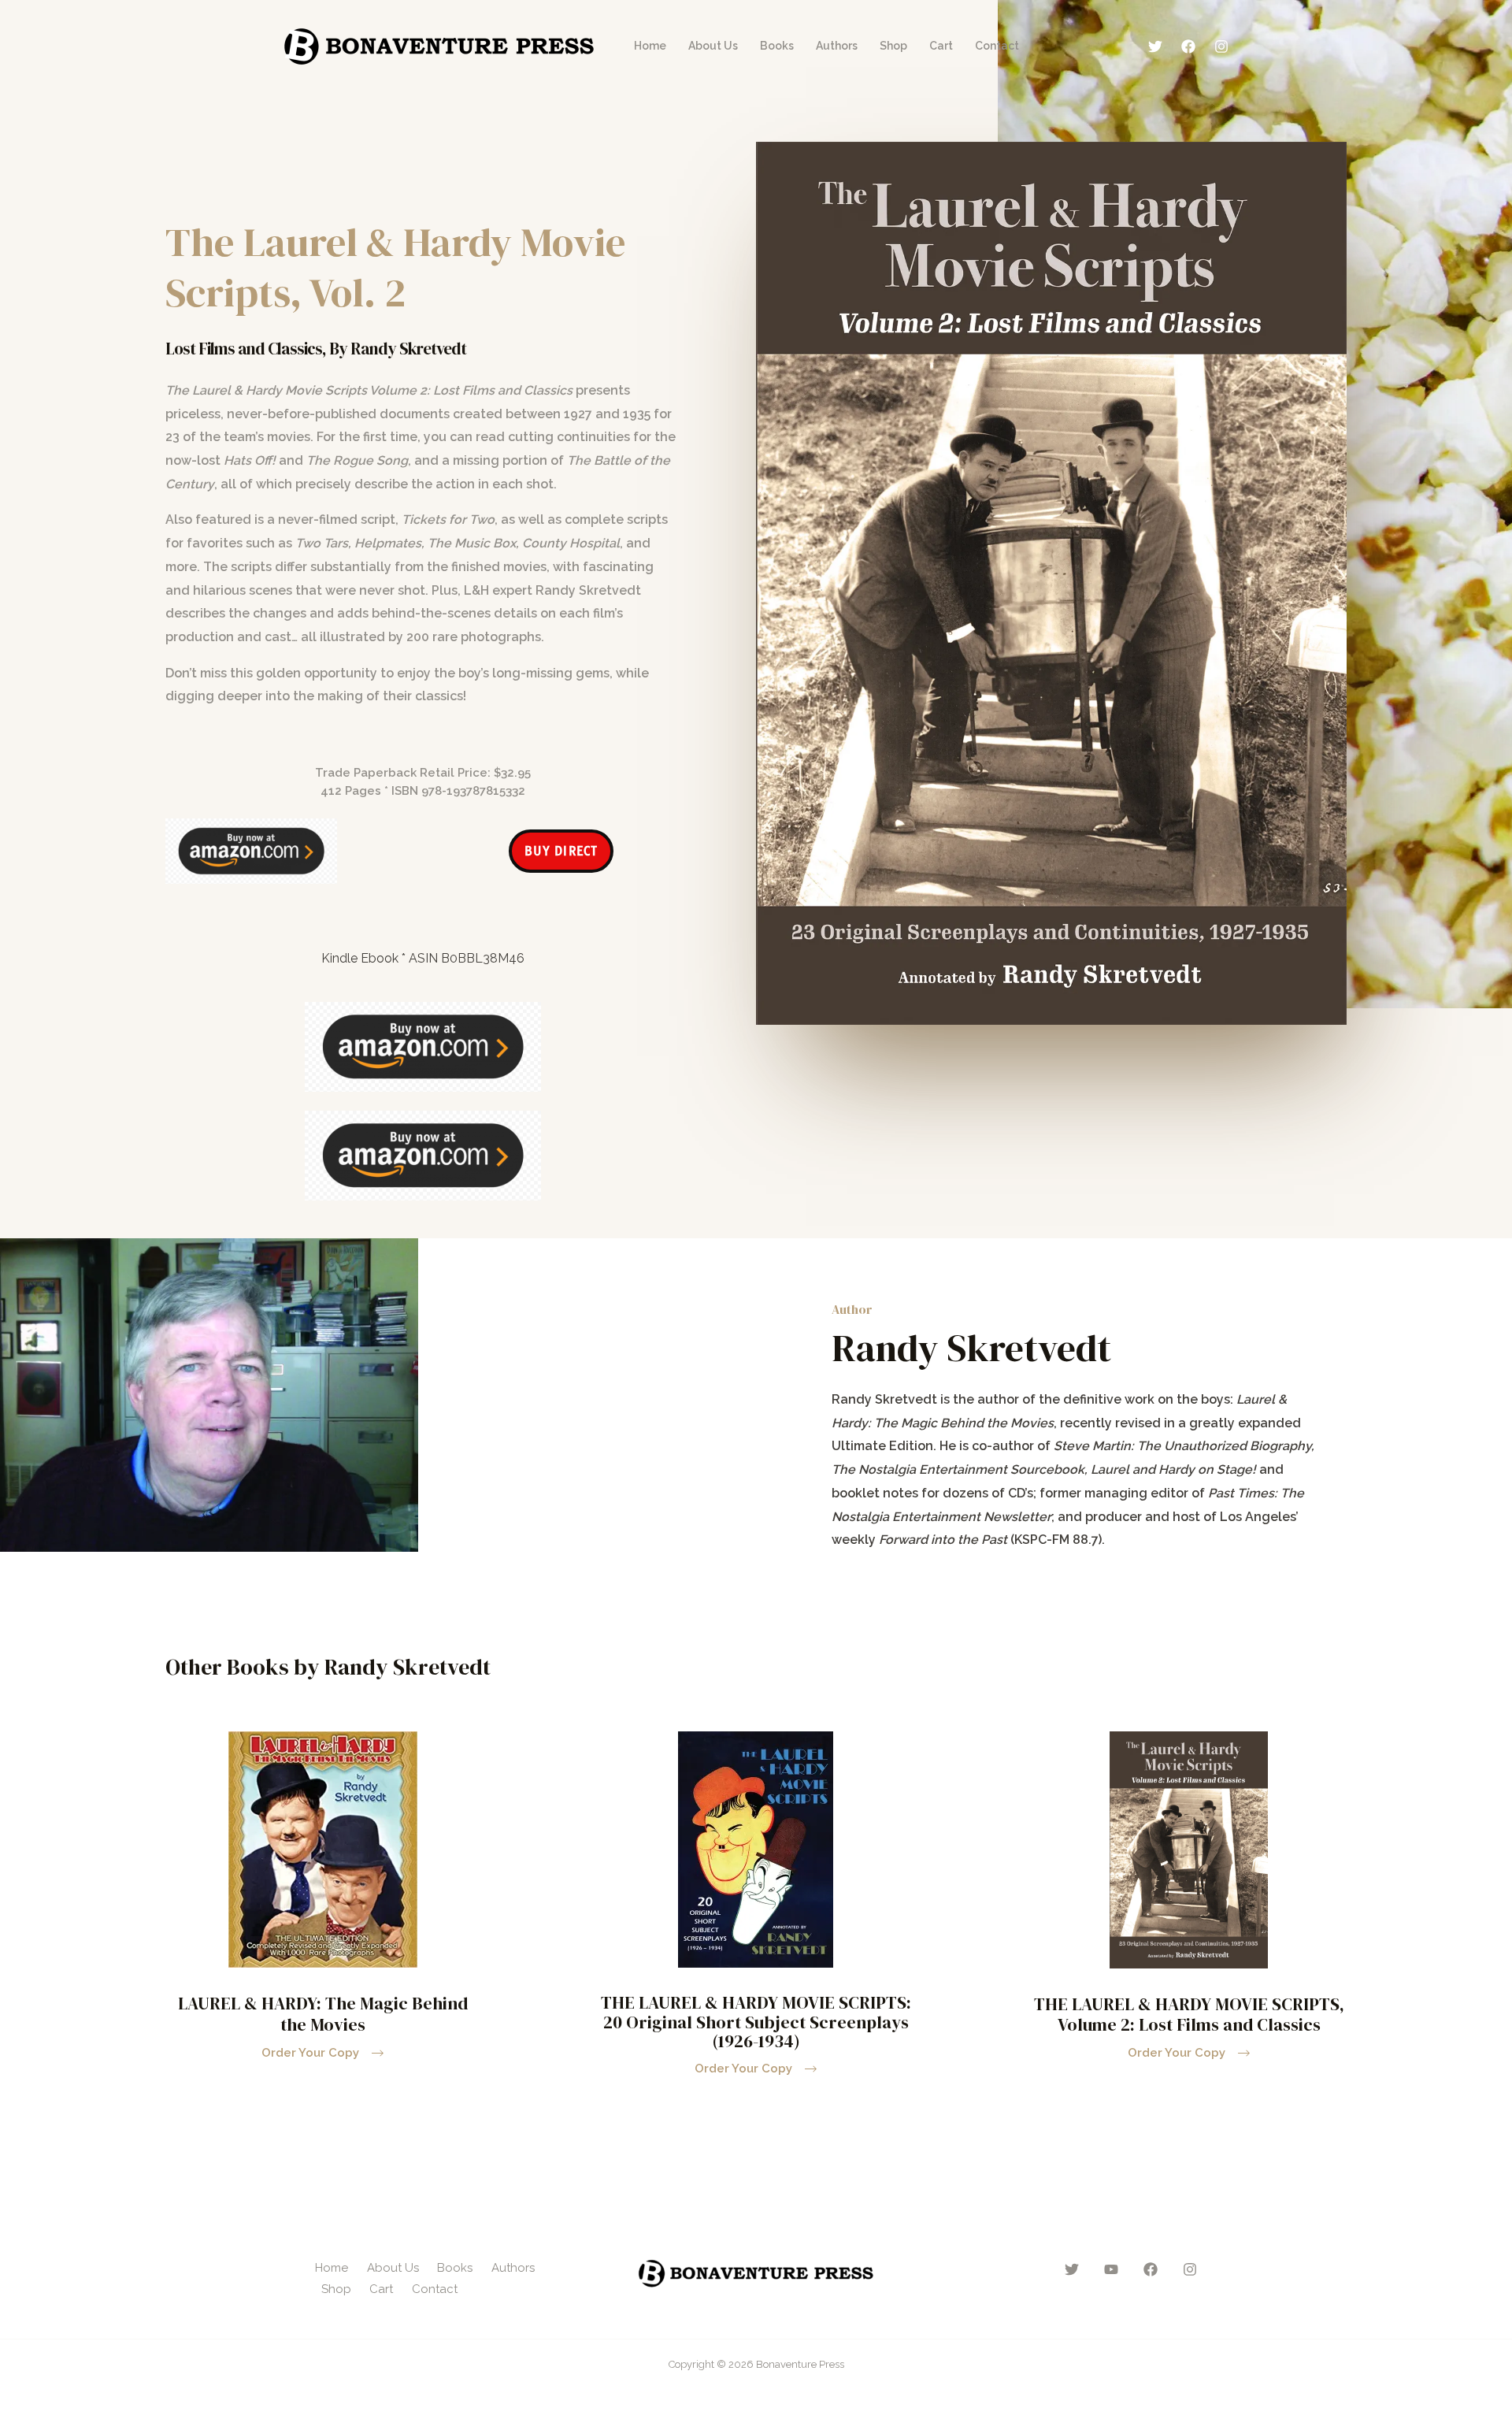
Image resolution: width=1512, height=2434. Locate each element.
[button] (1189, 2053)
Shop (893, 46)
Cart (941, 46)
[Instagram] (1221, 46)
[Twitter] (1155, 46)
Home (650, 46)
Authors (837, 46)
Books (777, 46)
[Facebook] (1188, 46)
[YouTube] (1111, 2269)
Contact (997, 46)
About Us (713, 46)
